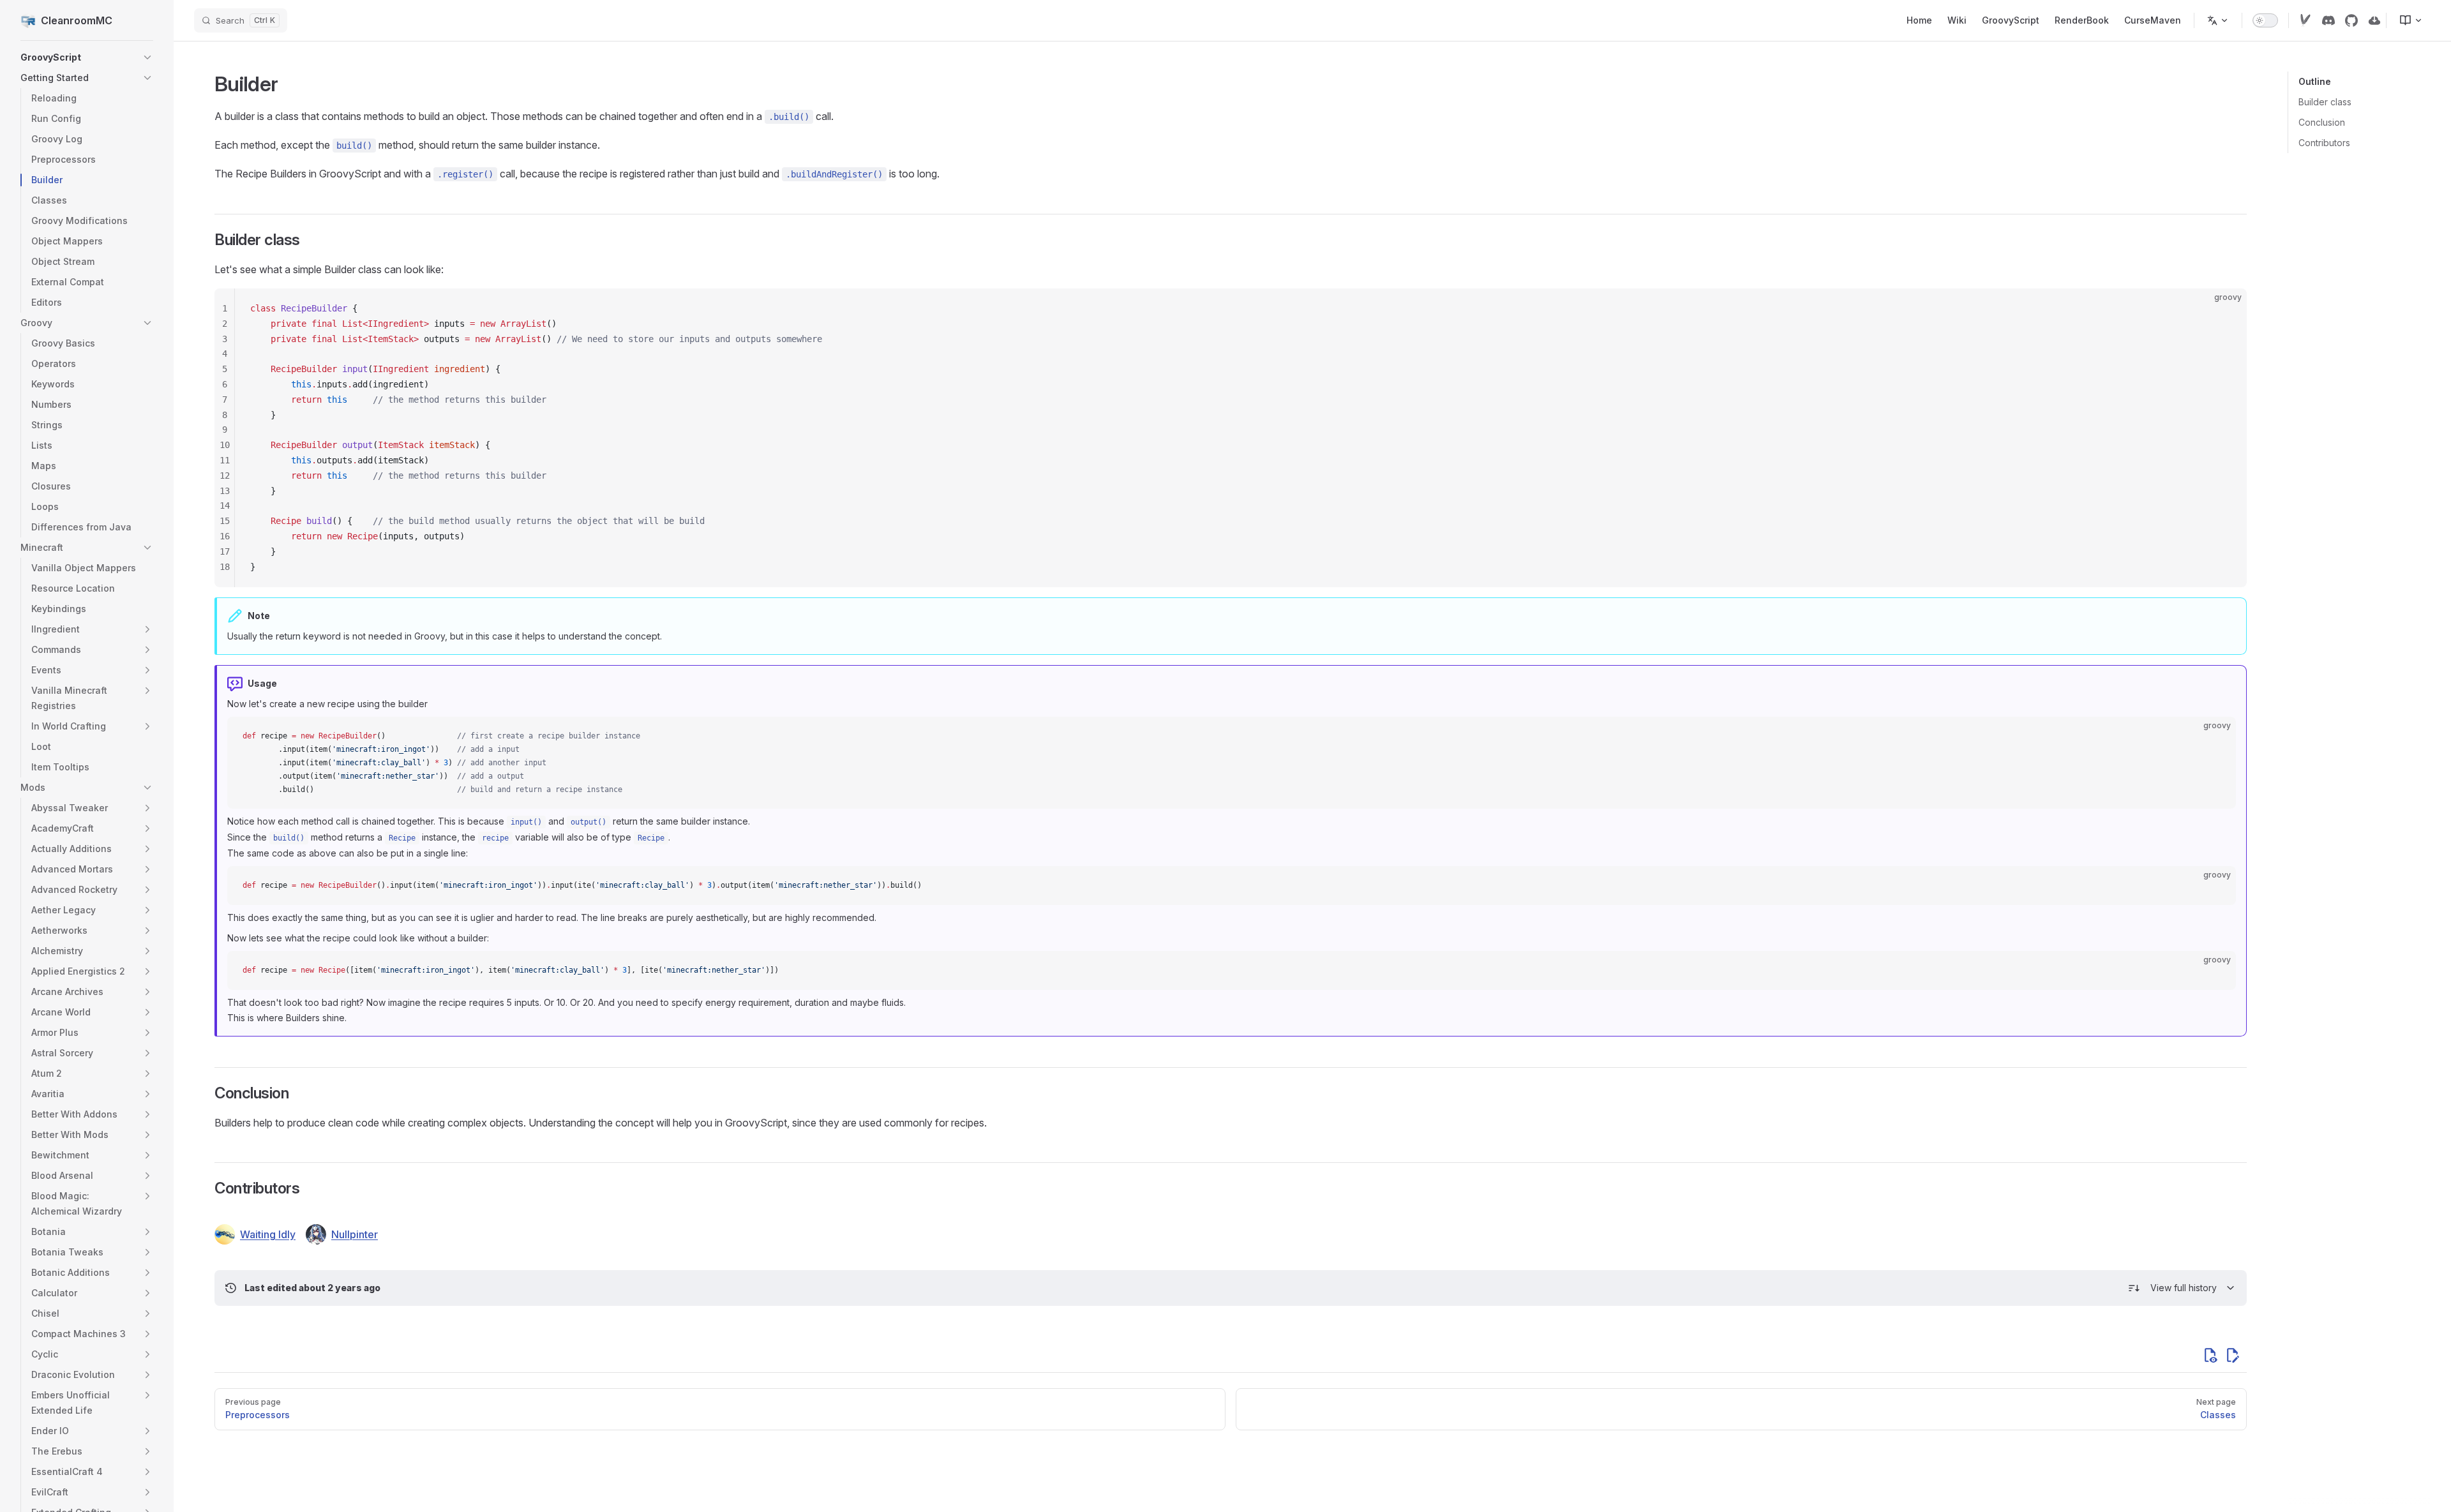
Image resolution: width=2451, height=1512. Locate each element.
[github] (2351, 20)
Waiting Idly (268, 1234)
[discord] (2328, 20)
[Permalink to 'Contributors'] (206, 1188)
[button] (147, 57)
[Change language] (2218, 20)
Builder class (2325, 102)
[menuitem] (2406, 20)
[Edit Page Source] (2233, 1355)
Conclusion (2322, 122)
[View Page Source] (2210, 1355)
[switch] (2265, 20)
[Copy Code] (2226, 309)
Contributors (2324, 143)
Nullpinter (355, 1234)
